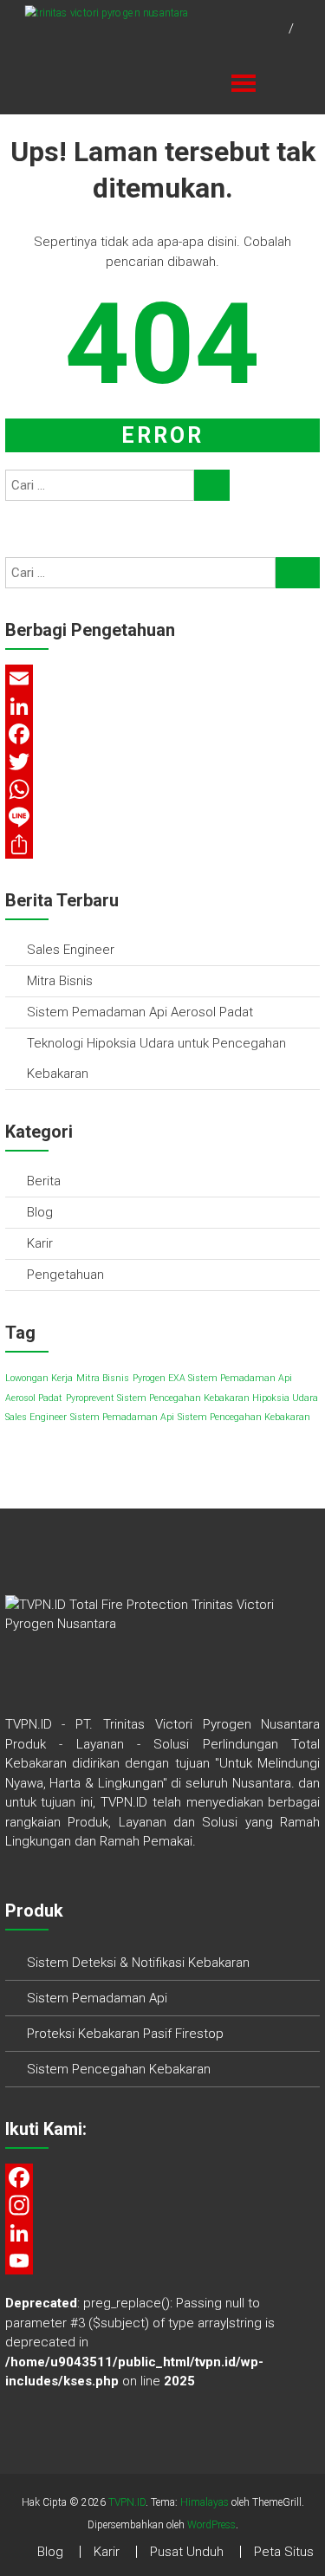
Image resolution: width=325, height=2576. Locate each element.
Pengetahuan (65, 1275)
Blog (40, 1212)
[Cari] (212, 485)
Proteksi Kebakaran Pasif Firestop (125, 2034)
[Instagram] (163, 2205)
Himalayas (205, 2502)
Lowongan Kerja (39, 1378)
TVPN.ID (127, 2502)
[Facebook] (163, 734)
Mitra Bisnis (60, 981)
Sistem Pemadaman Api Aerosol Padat (140, 1012)
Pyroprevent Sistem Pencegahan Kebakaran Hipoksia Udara (192, 1398)
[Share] (163, 845)
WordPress (211, 2525)
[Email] (163, 678)
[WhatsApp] (163, 789)
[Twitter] (163, 762)
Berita (44, 1181)
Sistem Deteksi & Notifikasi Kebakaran (138, 1963)
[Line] (163, 817)
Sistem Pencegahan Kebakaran (244, 1417)
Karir (40, 1243)
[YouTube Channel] (163, 2261)
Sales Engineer (71, 950)
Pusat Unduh (187, 2552)
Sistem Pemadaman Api (122, 1417)
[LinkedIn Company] (163, 2233)
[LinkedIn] (163, 706)
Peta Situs (284, 2552)
